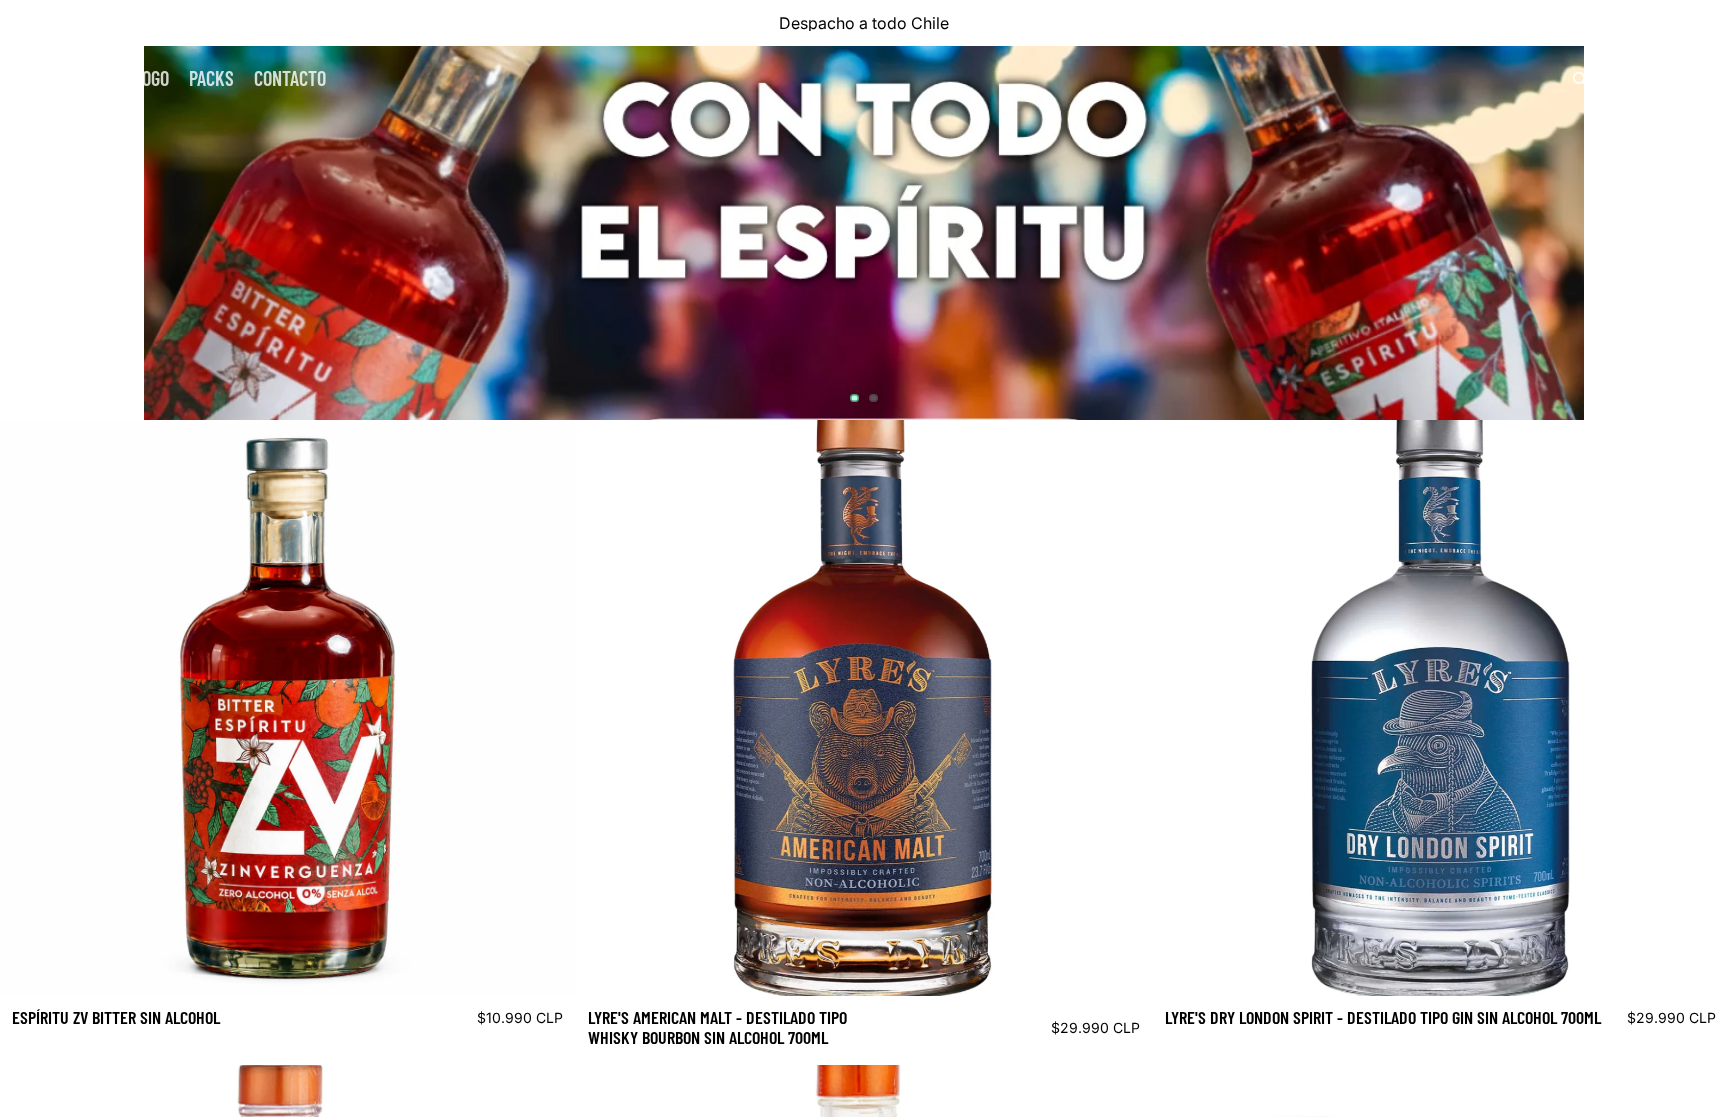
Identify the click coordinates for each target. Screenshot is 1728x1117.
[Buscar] (1580, 79)
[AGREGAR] (545, 965)
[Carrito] (1666, 79)
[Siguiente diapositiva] (1554, 210)
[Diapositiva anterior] (174, 210)
